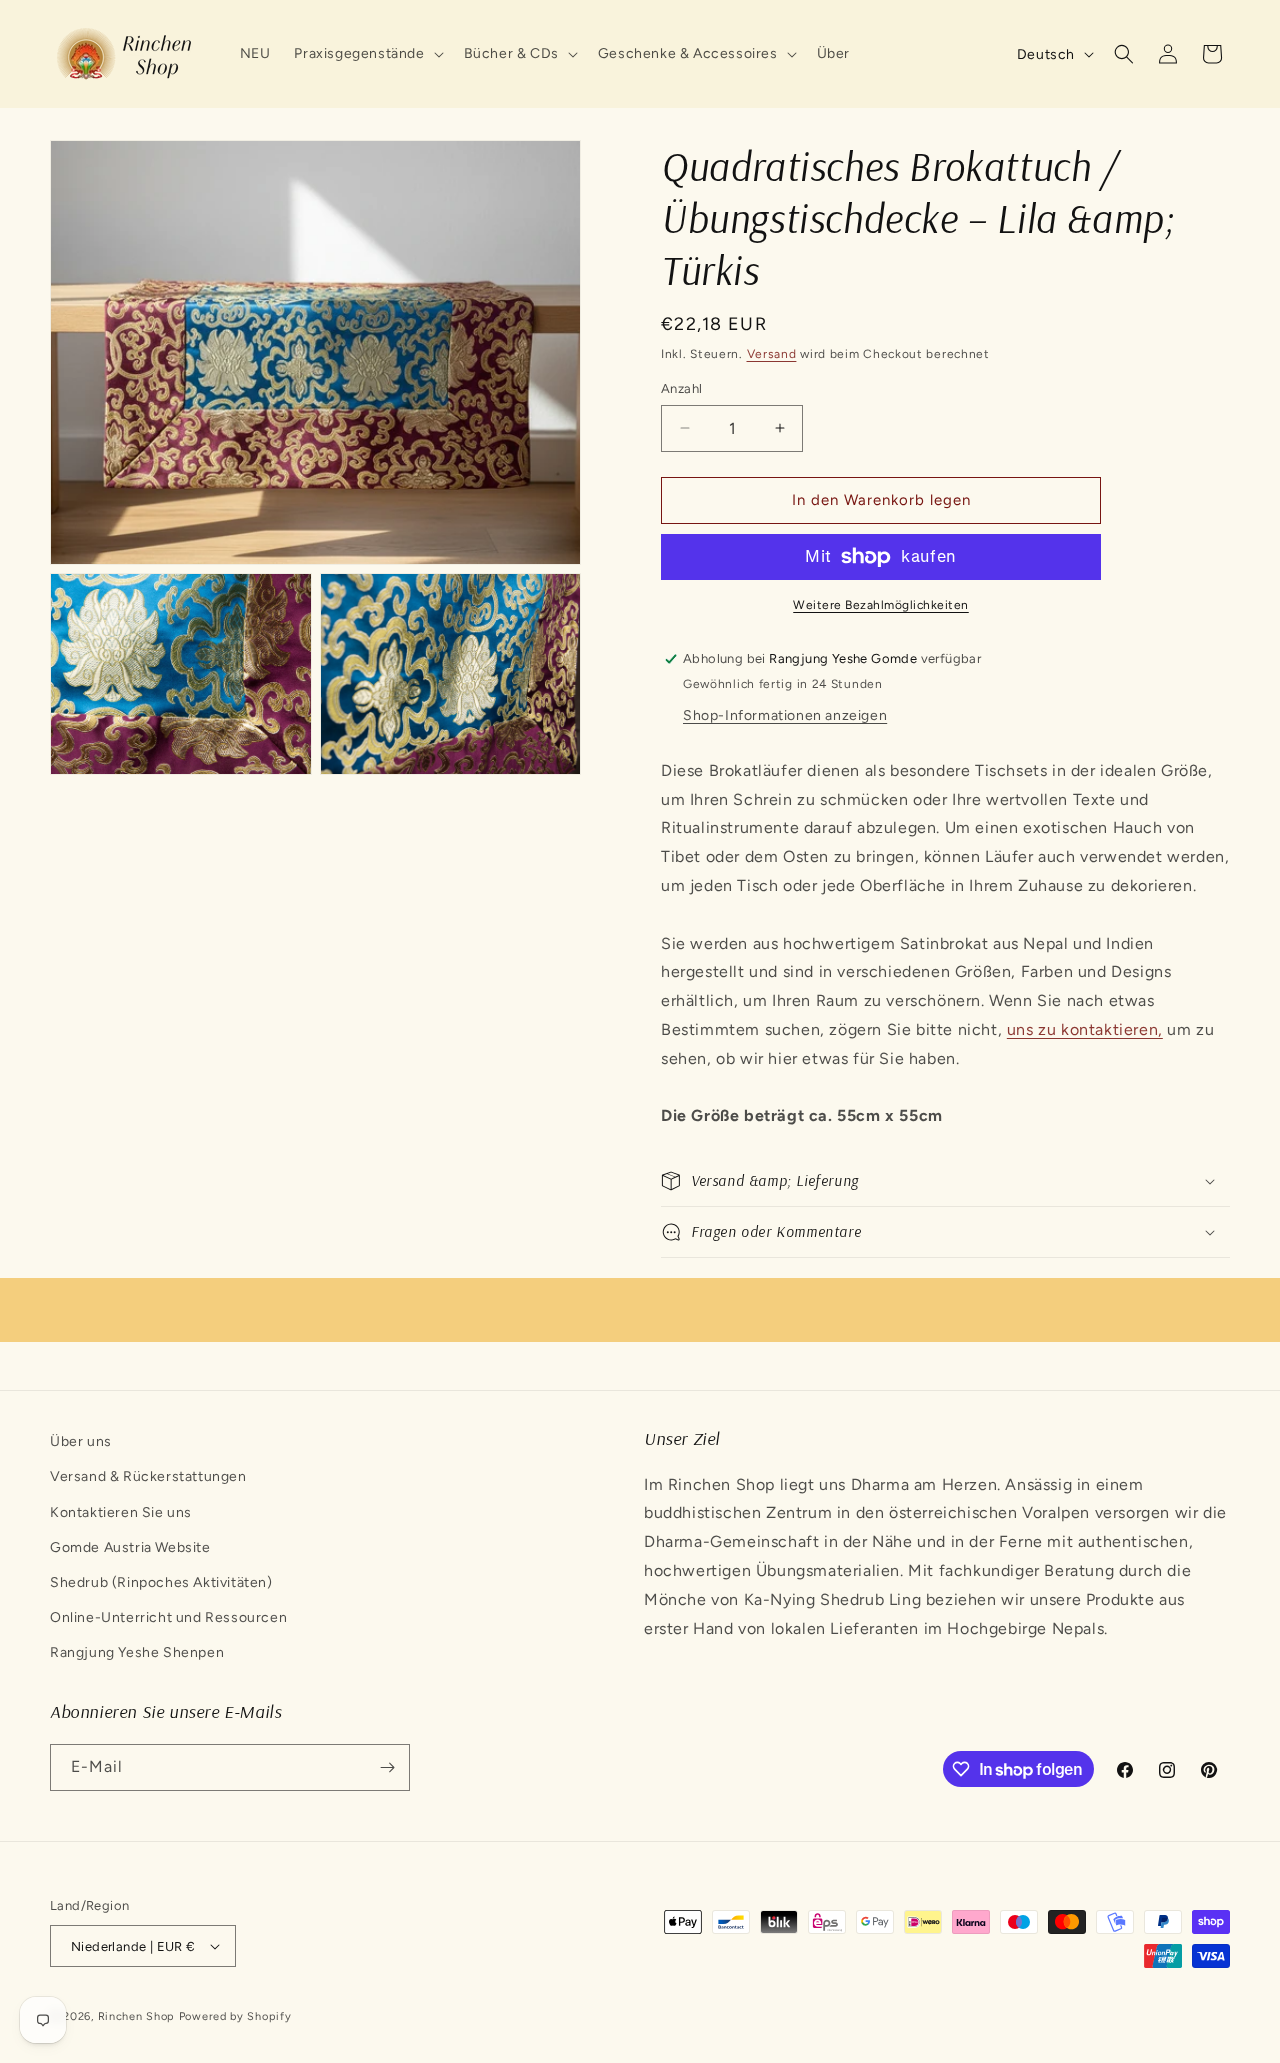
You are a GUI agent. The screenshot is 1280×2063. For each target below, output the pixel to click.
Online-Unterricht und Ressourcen (168, 1617)
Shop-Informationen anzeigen (785, 715)
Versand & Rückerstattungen (148, 1476)
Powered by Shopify (235, 2016)
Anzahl (681, 388)
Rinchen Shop (136, 2016)
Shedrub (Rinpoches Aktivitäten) (161, 1582)
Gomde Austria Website (130, 1547)
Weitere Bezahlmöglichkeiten (881, 605)
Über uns (81, 1441)
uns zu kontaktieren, (1085, 1029)
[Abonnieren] (387, 1767)
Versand (772, 354)
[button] (366, 54)
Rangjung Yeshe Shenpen (137, 1652)
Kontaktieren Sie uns (121, 1512)
